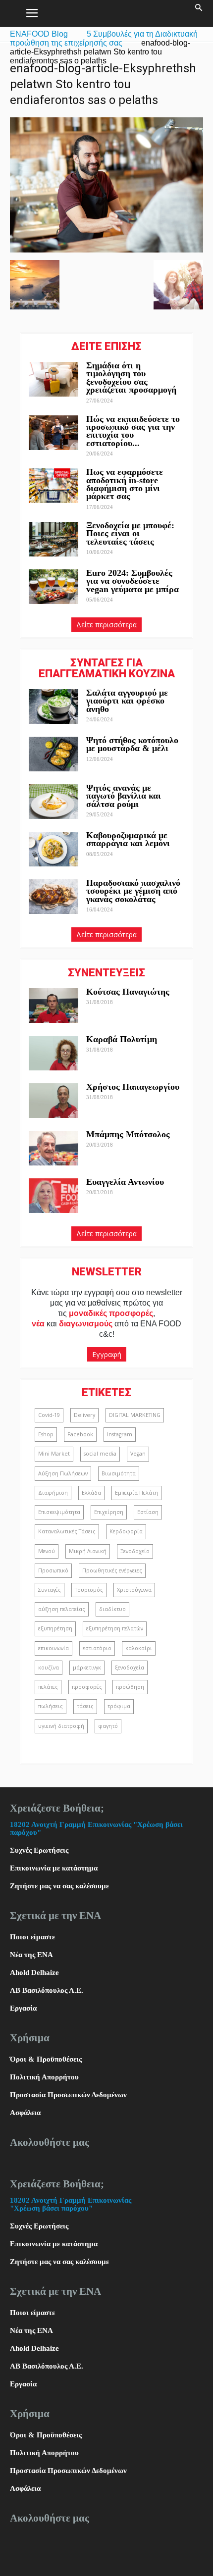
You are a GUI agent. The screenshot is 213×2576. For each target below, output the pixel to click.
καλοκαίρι (139, 1648)
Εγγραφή (107, 1354)
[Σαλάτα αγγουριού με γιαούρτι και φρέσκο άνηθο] (53, 707)
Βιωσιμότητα (119, 1473)
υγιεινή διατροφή (61, 1726)
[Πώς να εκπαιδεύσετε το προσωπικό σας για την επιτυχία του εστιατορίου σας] (53, 433)
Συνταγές (50, 1590)
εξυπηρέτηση (55, 1628)
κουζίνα (49, 1667)
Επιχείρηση (109, 1512)
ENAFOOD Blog (39, 34)
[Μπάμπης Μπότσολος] (53, 1148)
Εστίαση (148, 1512)
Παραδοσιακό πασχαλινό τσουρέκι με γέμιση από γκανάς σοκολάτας (133, 891)
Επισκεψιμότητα (59, 1512)
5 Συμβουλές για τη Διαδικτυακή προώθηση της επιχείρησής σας (104, 38)
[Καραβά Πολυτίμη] (53, 1053)
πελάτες (48, 1687)
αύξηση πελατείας (62, 1609)
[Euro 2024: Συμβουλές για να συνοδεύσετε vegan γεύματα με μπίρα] (53, 587)
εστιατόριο (97, 1648)
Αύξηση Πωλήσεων (63, 1473)
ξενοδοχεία (130, 1667)
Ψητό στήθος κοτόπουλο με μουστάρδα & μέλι (132, 744)
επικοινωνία (53, 1648)
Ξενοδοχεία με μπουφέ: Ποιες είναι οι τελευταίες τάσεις (130, 533)
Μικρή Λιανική (88, 1551)
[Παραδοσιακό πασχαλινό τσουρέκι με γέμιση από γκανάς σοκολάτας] (53, 897)
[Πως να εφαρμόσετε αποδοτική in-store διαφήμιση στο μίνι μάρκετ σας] (53, 486)
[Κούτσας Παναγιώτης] (53, 1006)
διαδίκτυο (112, 1609)
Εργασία (23, 2008)
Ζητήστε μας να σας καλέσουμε (59, 1886)
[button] (199, 13)
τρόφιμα (119, 1706)
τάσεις (85, 1706)
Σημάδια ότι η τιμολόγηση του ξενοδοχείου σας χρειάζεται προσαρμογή (131, 378)
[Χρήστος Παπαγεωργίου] (53, 1101)
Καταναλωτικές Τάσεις (67, 1531)
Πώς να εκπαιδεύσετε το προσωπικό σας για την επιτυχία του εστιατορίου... (133, 431)
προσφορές (87, 1687)
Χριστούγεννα (134, 1590)
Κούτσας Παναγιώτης (128, 992)
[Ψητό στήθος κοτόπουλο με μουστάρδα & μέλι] (53, 754)
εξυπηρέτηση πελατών (115, 1628)
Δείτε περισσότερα (106, 625)
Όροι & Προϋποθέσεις (46, 2059)
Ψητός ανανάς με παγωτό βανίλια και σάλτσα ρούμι (124, 796)
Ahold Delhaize (34, 1972)
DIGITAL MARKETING (135, 1415)
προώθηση (130, 1687)
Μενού (47, 1551)
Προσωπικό (53, 1570)
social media (100, 1454)
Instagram (120, 1434)
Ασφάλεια (25, 2113)
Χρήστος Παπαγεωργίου (133, 1087)
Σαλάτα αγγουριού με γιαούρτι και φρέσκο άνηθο (127, 701)
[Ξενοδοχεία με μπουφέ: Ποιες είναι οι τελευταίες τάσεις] (53, 539)
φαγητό (108, 1726)
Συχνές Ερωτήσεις (39, 1850)
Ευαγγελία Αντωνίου (125, 1182)
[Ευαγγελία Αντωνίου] (53, 1196)
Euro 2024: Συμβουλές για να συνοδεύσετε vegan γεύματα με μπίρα (133, 581)
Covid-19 (49, 1415)
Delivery (84, 1415)
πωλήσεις (51, 1706)
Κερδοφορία (126, 1531)
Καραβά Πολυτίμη (122, 1039)
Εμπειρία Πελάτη (136, 1493)
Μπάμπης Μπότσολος (128, 1134)
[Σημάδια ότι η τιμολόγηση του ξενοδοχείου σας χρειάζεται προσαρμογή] (53, 379)
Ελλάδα (91, 1493)
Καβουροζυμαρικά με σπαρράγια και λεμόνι (129, 839)
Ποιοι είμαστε (32, 1937)
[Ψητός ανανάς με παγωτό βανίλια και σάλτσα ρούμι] (53, 802)
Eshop (46, 1434)
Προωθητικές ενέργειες (112, 1570)
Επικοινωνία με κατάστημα (54, 1868)
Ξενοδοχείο (135, 1551)
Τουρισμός (89, 1590)
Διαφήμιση (53, 1493)
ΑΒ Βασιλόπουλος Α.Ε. (47, 1990)
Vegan (138, 1454)
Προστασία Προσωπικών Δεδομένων (68, 2095)
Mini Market (54, 1454)
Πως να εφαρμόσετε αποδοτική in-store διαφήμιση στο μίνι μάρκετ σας (125, 484)
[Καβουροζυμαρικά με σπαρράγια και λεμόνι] (53, 849)
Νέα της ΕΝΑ (31, 1955)
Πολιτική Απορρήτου (44, 2077)
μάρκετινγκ (87, 1667)
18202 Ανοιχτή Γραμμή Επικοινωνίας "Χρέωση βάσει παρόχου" (71, 2204)
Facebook (80, 1434)
